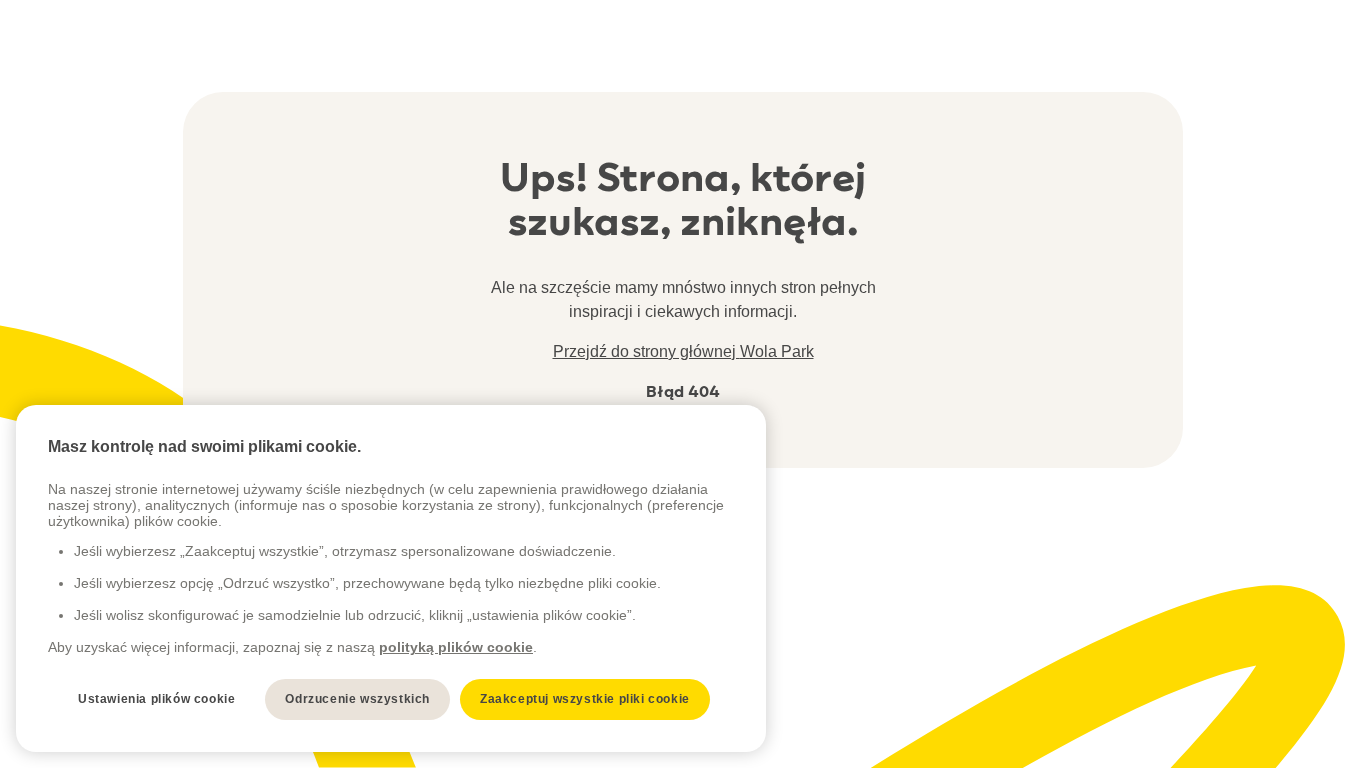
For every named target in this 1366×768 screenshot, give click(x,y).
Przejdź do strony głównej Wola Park (683, 351)
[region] (391, 578)
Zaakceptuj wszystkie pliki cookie (585, 699)
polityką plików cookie (456, 647)
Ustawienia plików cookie (156, 699)
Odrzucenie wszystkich (357, 699)
